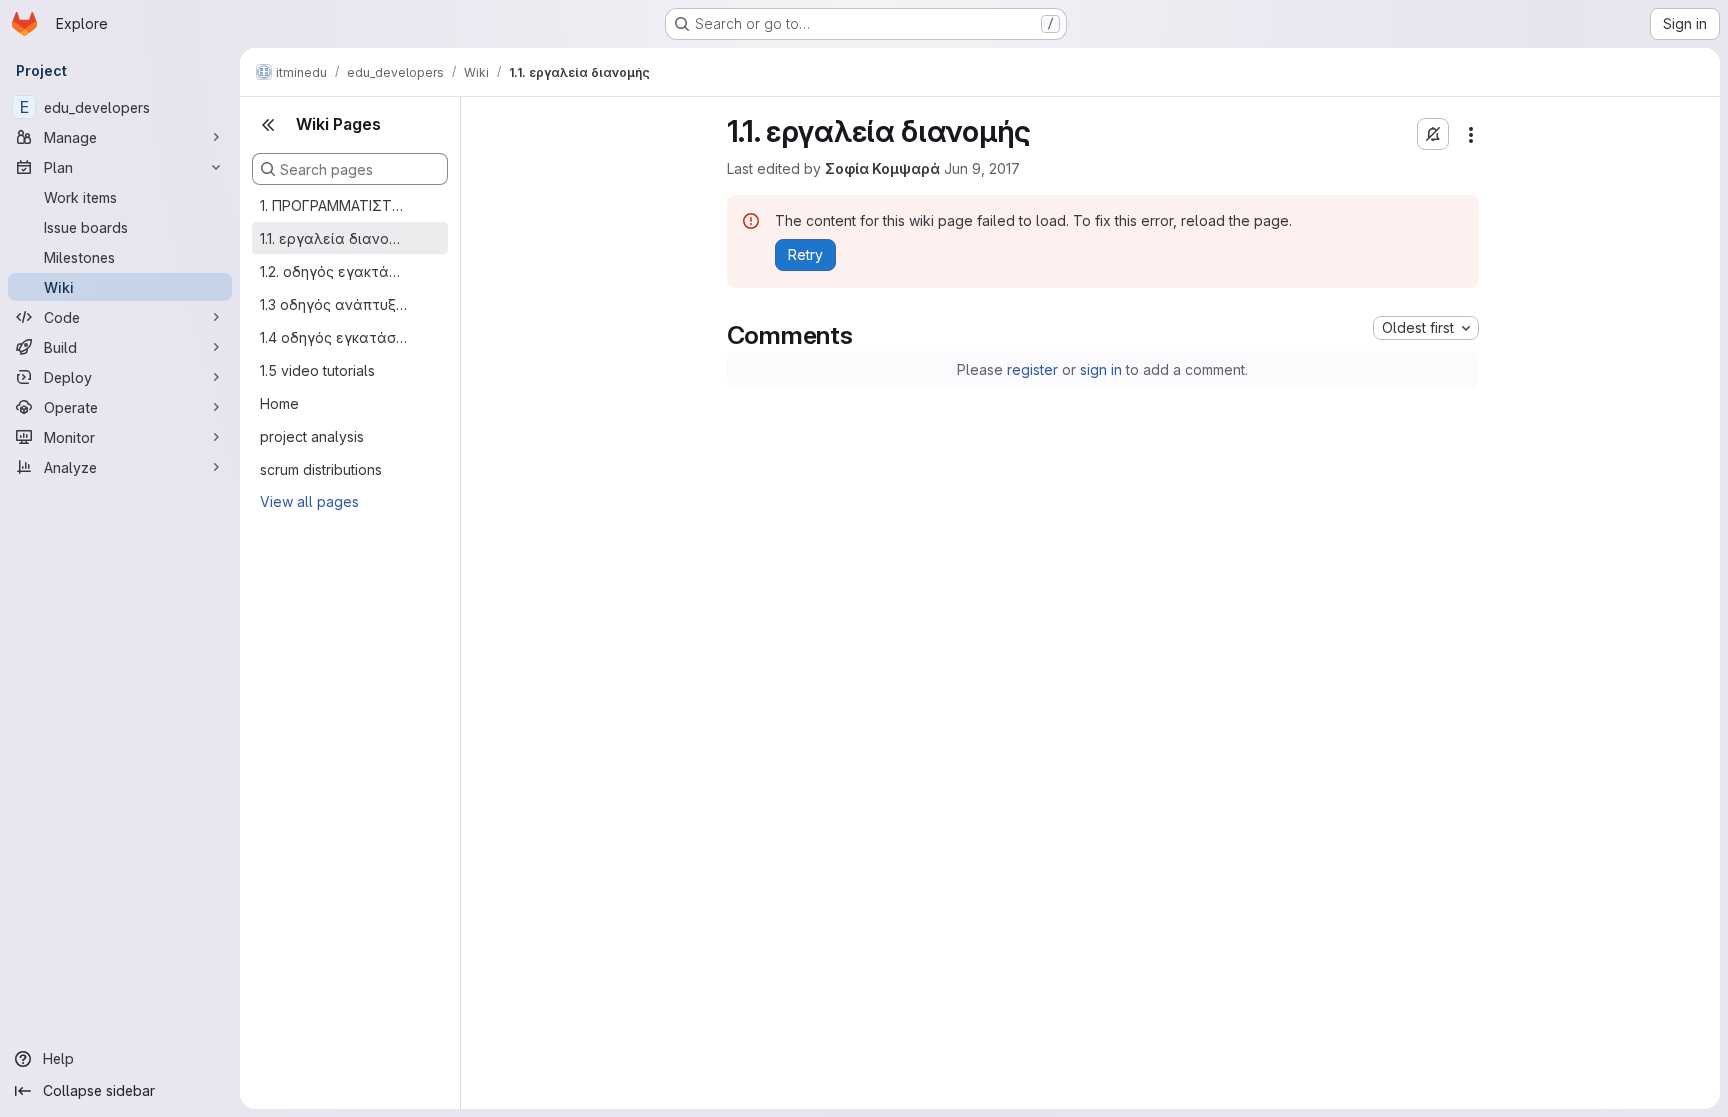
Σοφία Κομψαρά (882, 168)
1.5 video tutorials (317, 370)
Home (279, 403)
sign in (1101, 369)
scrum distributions (321, 469)
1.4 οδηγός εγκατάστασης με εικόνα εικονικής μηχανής (334, 337)
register (1032, 369)
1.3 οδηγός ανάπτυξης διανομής (334, 304)
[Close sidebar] (268, 125)
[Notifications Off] (1433, 134)
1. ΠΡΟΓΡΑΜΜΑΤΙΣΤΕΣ (334, 205)
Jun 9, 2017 (982, 168)
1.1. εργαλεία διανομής (334, 238)
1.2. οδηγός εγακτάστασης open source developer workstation (334, 271)
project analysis (312, 436)
